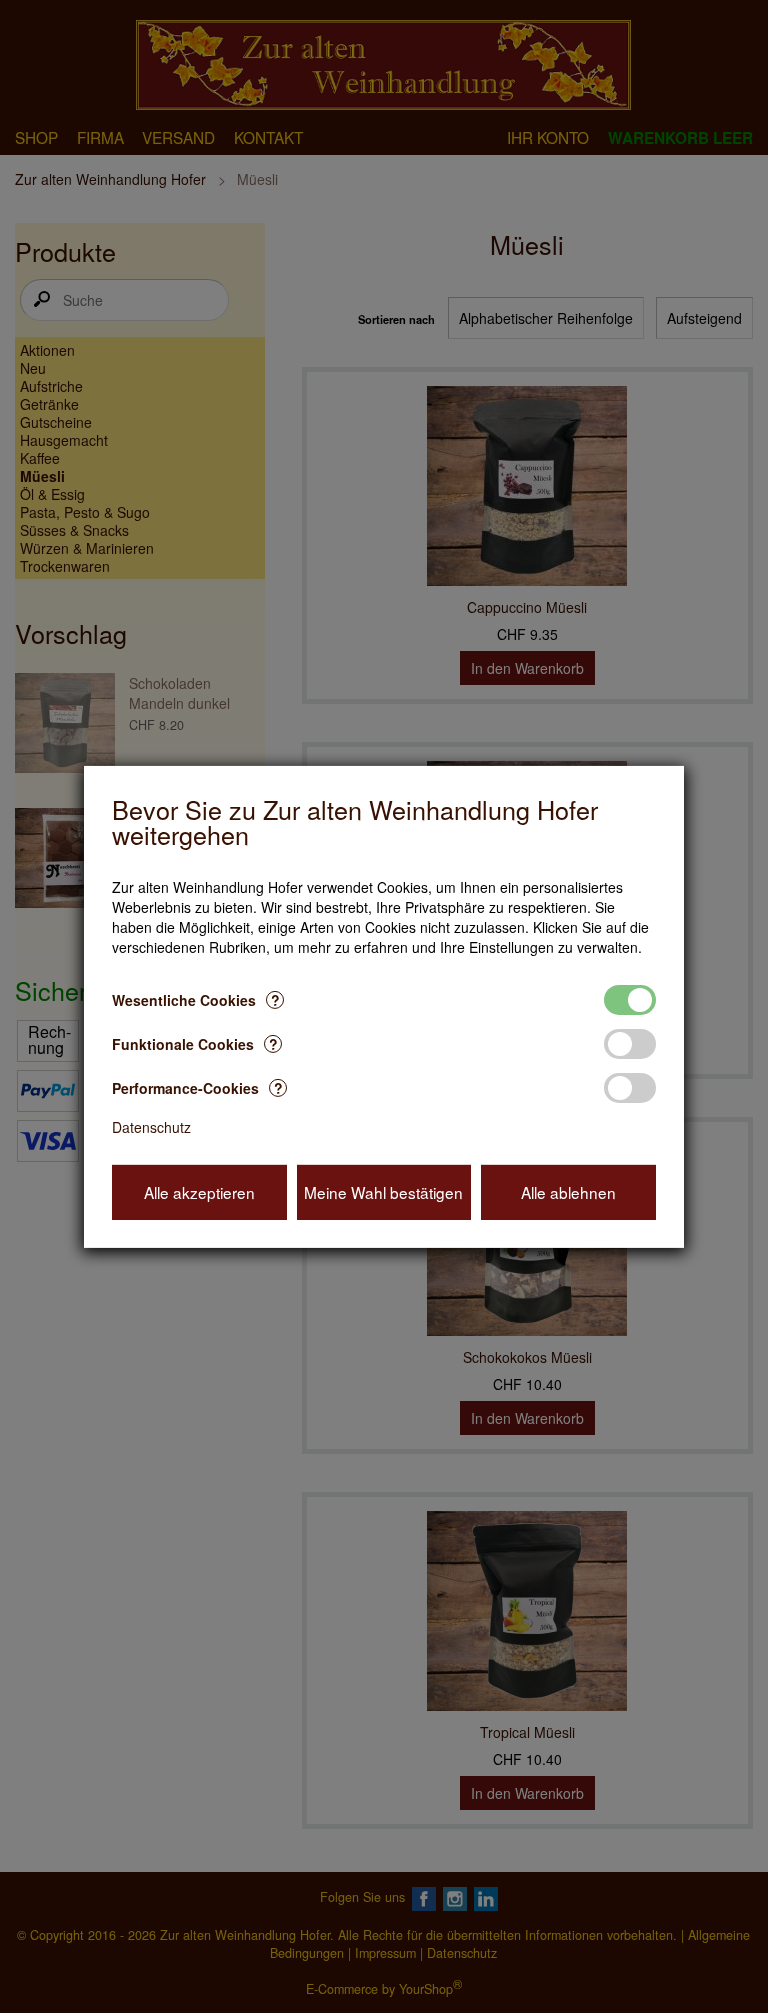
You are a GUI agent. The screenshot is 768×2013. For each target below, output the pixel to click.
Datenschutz (151, 1127)
